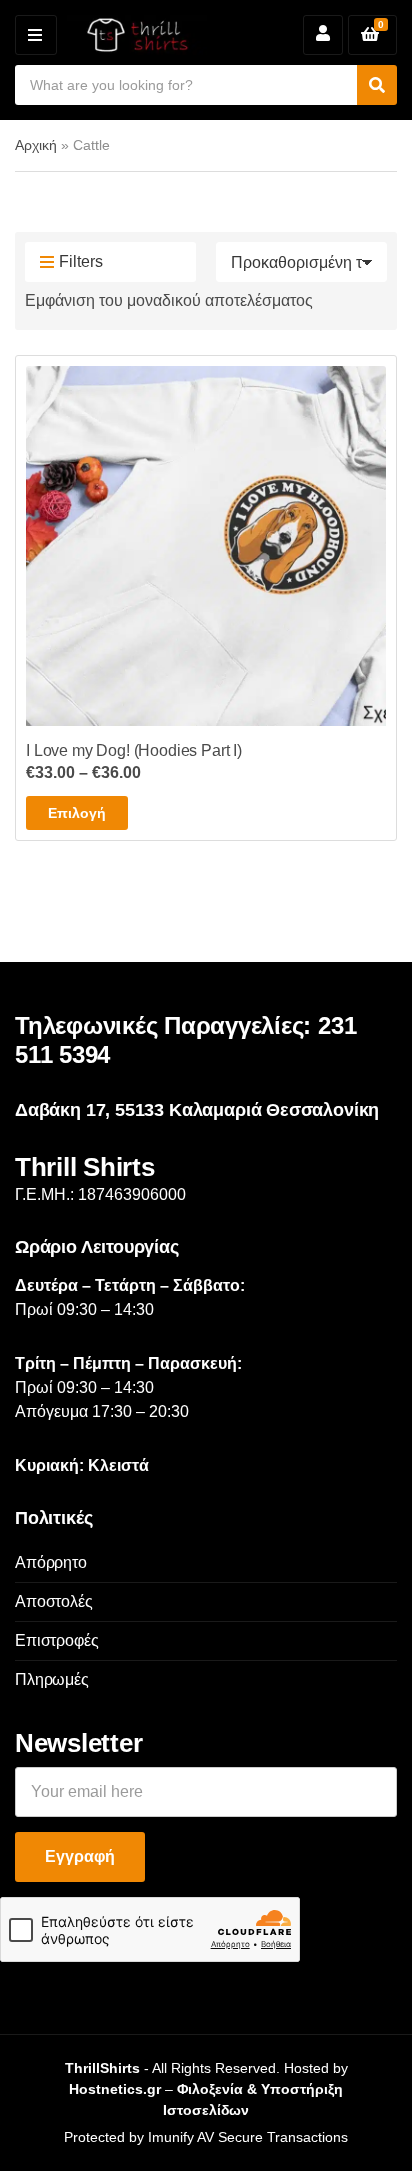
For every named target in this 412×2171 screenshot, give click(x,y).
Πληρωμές (52, 1679)
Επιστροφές (56, 1640)
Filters (81, 261)
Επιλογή (77, 813)
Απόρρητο (51, 1562)
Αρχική (36, 145)
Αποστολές (54, 1601)
